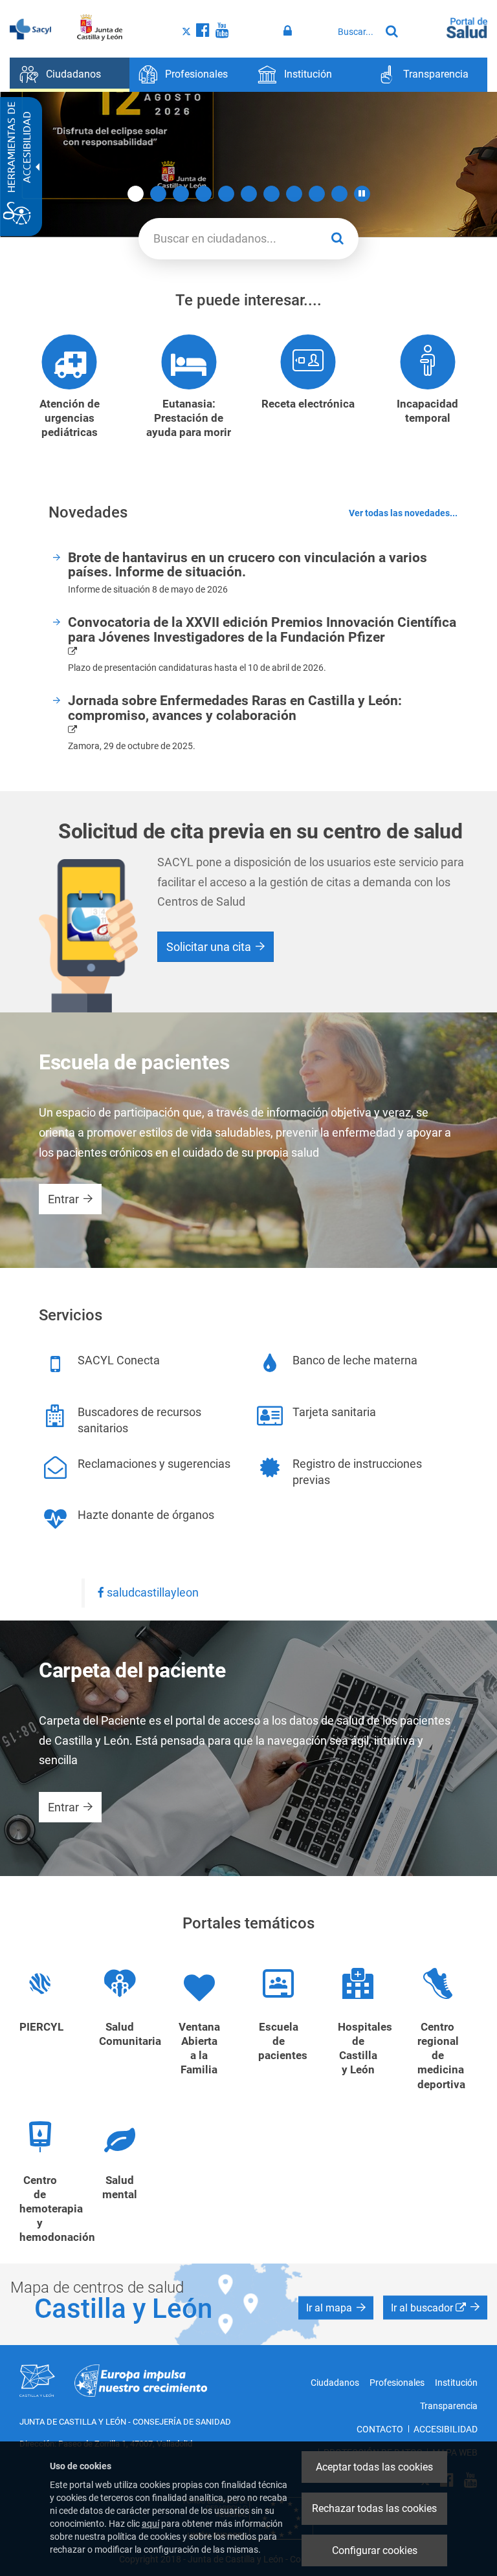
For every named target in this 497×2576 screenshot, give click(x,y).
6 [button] (249, 194)
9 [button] (317, 194)
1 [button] (136, 194)
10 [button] (339, 194)
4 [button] (204, 194)
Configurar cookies (375, 2550)
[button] (362, 194)
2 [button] (158, 194)
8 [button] (294, 194)
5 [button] (226, 194)
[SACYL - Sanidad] (30, 28)
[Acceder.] (290, 31)
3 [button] (181, 194)
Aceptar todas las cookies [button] (374, 2467)
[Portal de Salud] (467, 27)
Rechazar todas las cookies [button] (374, 2508)
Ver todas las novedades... (403, 513)
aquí (150, 2524)
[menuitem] (70, 75)
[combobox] (356, 32)
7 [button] (271, 194)
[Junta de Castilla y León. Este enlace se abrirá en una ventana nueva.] (100, 28)
